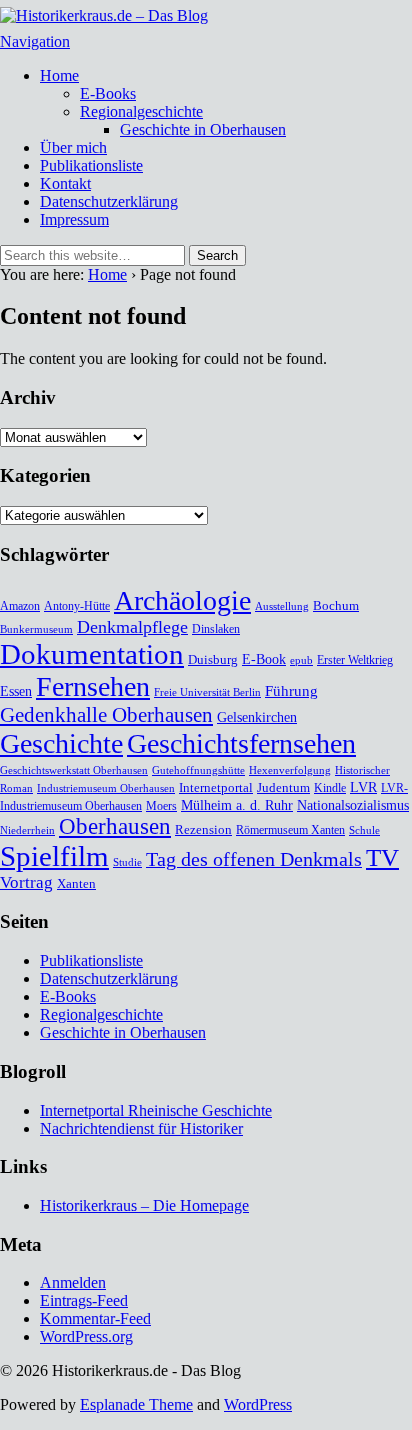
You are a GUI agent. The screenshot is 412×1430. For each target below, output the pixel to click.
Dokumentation (92, 654)
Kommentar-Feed (95, 1318)
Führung (291, 691)
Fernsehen (93, 686)
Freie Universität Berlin (207, 692)
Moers (161, 806)
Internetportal (216, 787)
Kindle (330, 788)
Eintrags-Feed (84, 1300)
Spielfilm (54, 856)
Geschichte (61, 743)
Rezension (203, 829)
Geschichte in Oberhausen (203, 129)
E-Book (264, 659)
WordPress (258, 1404)
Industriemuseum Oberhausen (106, 788)
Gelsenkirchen (257, 717)
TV (382, 857)
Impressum (74, 219)
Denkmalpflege (132, 627)
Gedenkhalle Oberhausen (106, 715)
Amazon (20, 606)
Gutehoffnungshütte (198, 770)
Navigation (35, 41)
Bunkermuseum (36, 629)
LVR (363, 787)
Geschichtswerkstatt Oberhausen (74, 770)
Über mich (73, 147)
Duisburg (213, 659)
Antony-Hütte (77, 606)
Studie (127, 862)
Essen (16, 691)
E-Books (108, 93)
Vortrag (26, 882)
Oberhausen (115, 826)
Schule (364, 830)
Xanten (76, 883)
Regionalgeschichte (141, 111)
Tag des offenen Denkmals (254, 859)
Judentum (283, 787)
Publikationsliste (91, 165)
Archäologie (182, 600)
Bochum (336, 605)
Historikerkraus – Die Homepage (144, 1205)
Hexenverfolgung (290, 770)
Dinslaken (216, 629)
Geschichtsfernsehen (241, 743)
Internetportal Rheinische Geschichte (156, 1110)
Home (59, 75)
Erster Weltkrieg (355, 660)
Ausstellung (282, 606)
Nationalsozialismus (353, 805)
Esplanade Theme (136, 1404)
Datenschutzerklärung (109, 201)
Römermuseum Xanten (290, 830)
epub (301, 660)
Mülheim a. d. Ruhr (237, 805)
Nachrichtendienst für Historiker (141, 1128)
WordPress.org (86, 1336)
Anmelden (73, 1282)
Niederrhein (27, 830)
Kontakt (65, 183)
